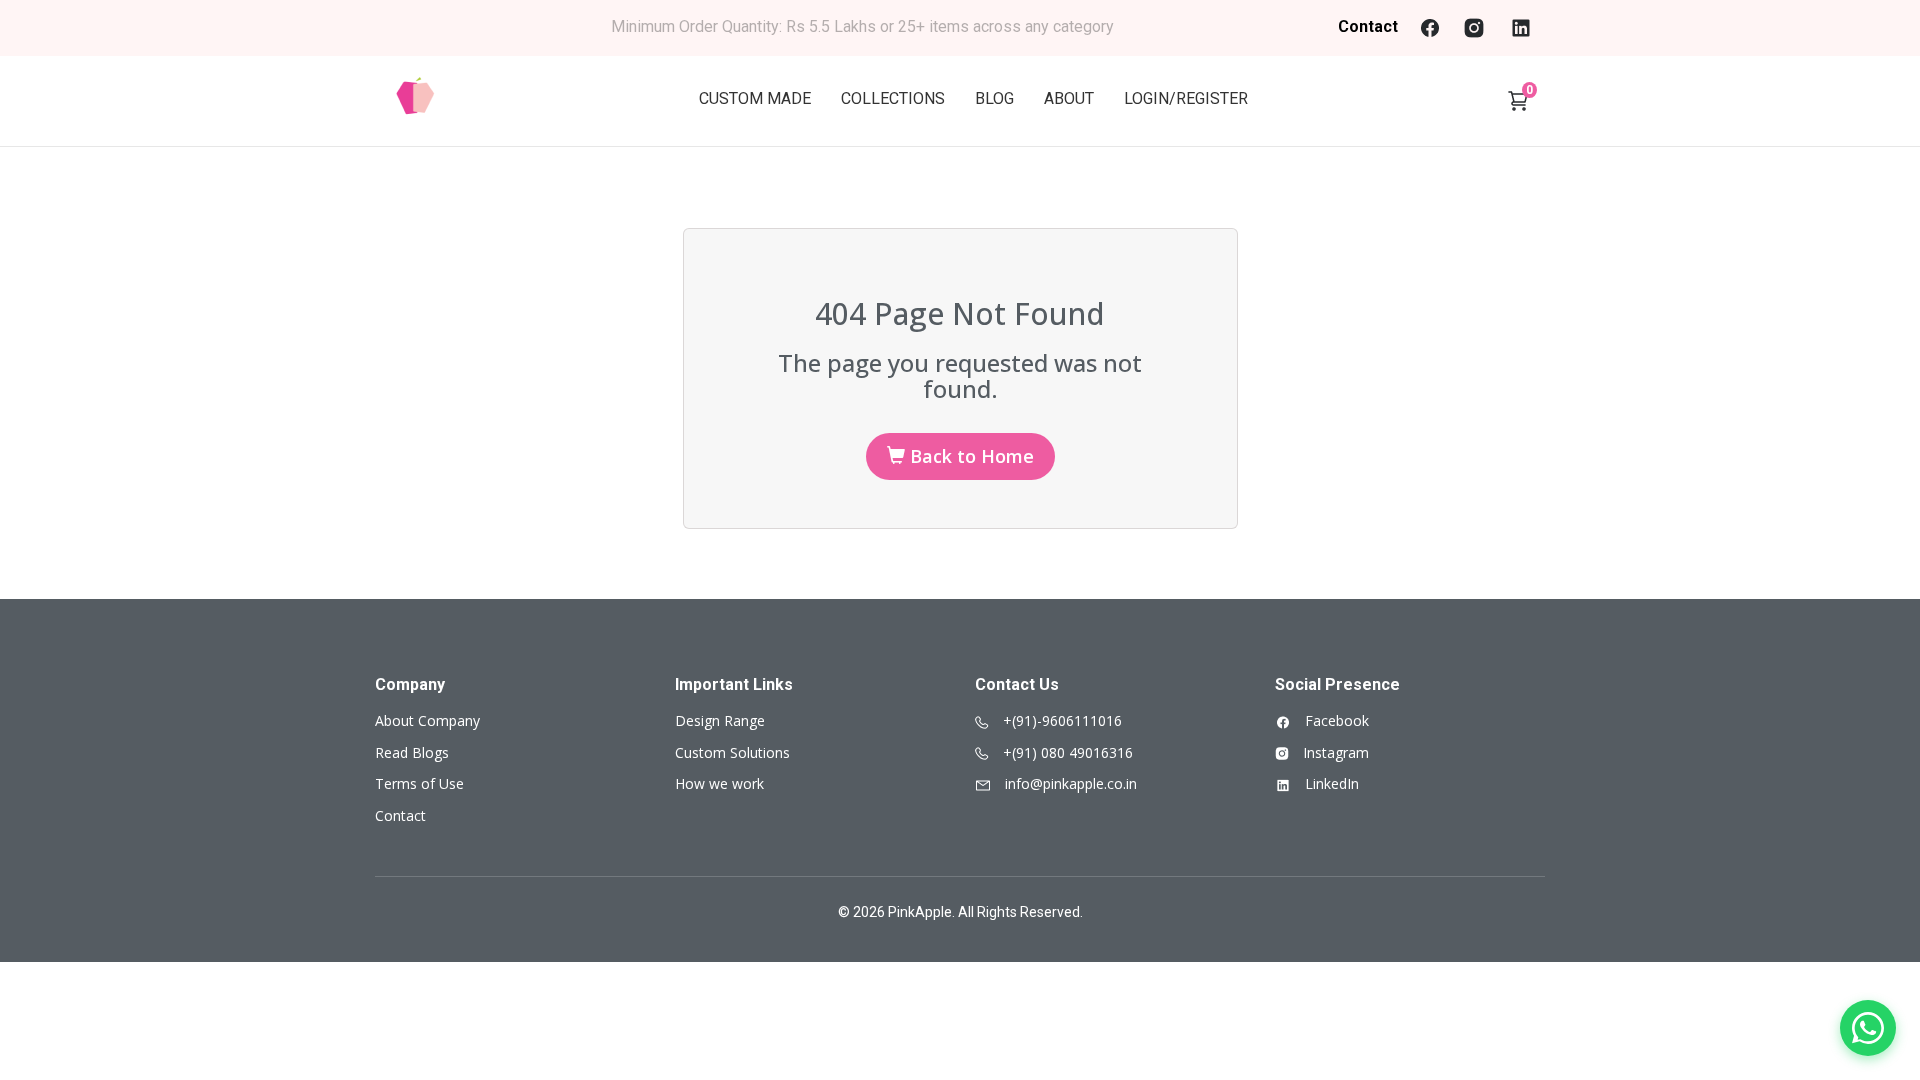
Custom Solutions (732, 752)
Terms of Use (419, 783)
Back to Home (969, 456)
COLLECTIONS (893, 98)
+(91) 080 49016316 (1066, 752)
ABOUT (1069, 98)
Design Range (720, 720)
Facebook (1335, 720)
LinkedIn (1330, 783)
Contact (1368, 26)
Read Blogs (412, 752)
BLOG (994, 98)
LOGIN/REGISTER (1186, 98)
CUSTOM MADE (755, 98)
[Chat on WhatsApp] (1868, 1028)
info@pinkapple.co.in (1069, 783)
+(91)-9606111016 (1060, 720)
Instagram (1334, 752)
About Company (427, 720)
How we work (719, 783)
